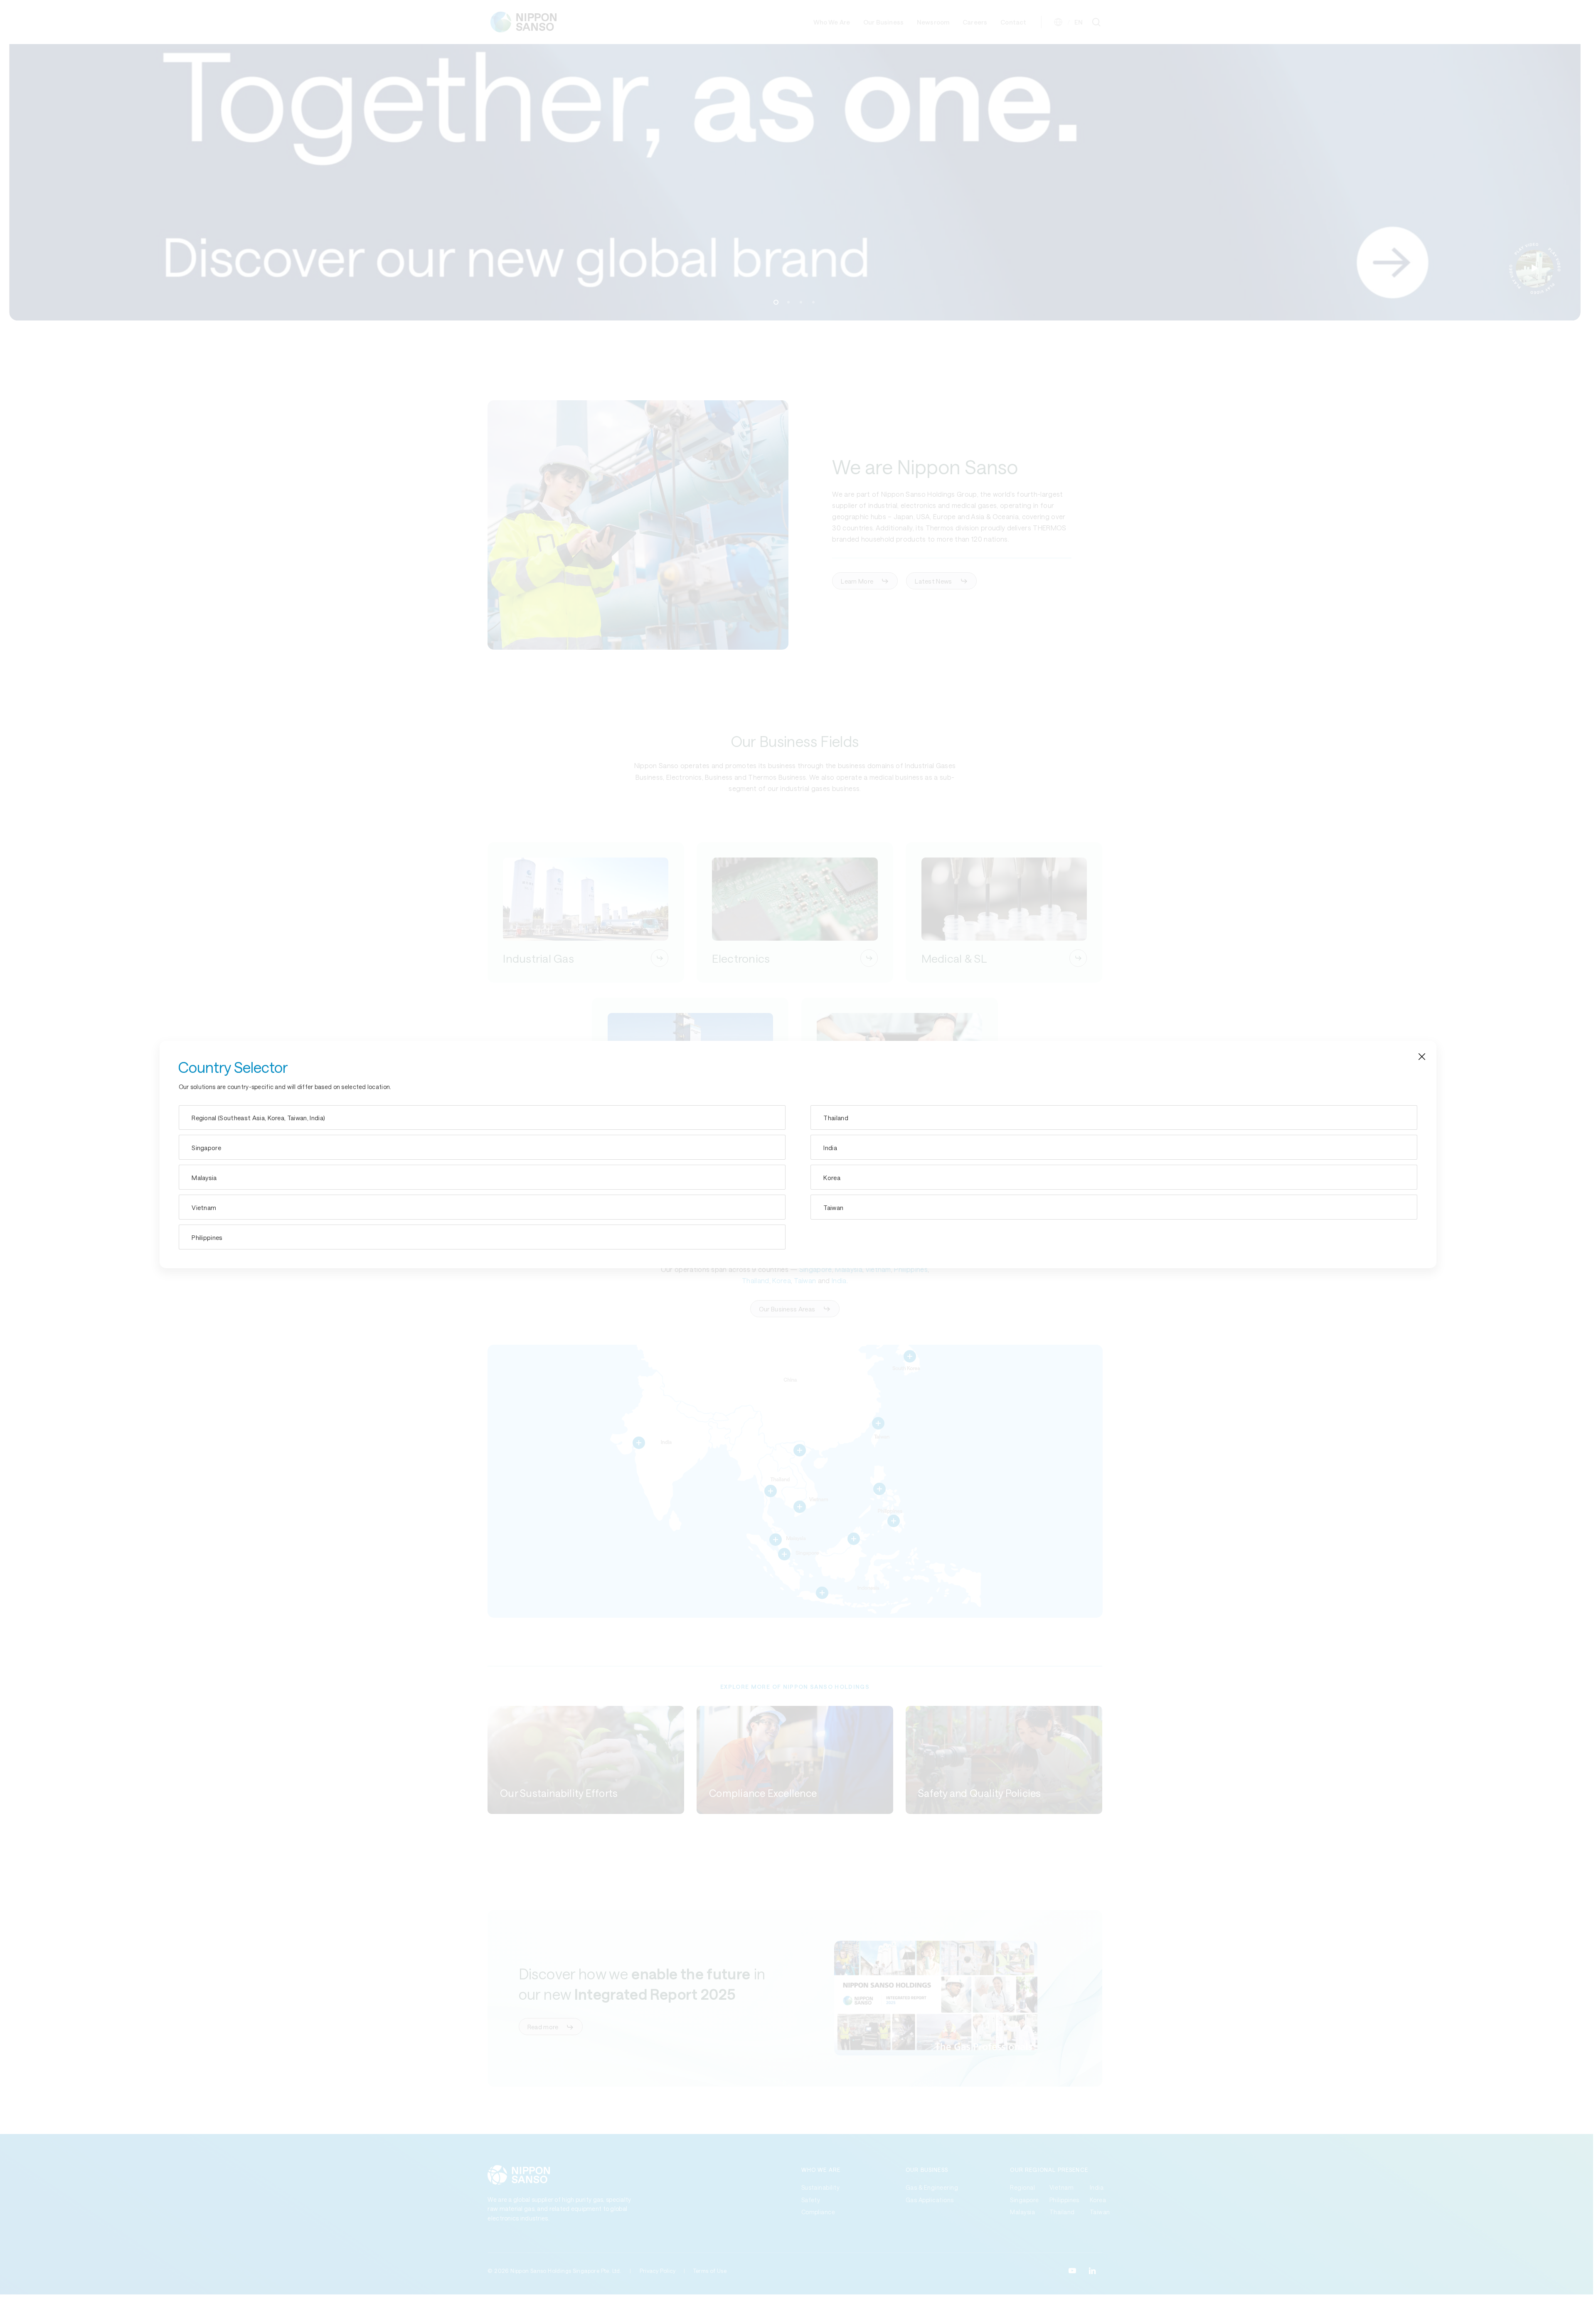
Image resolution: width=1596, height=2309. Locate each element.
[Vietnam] (482, 1207)
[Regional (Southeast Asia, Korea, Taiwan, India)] (482, 1118)
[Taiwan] (1114, 1207)
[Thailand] (1114, 1118)
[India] (1114, 1147)
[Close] (1422, 1055)
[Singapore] (482, 1147)
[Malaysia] (482, 1177)
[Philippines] (482, 1237)
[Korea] (1114, 1177)
